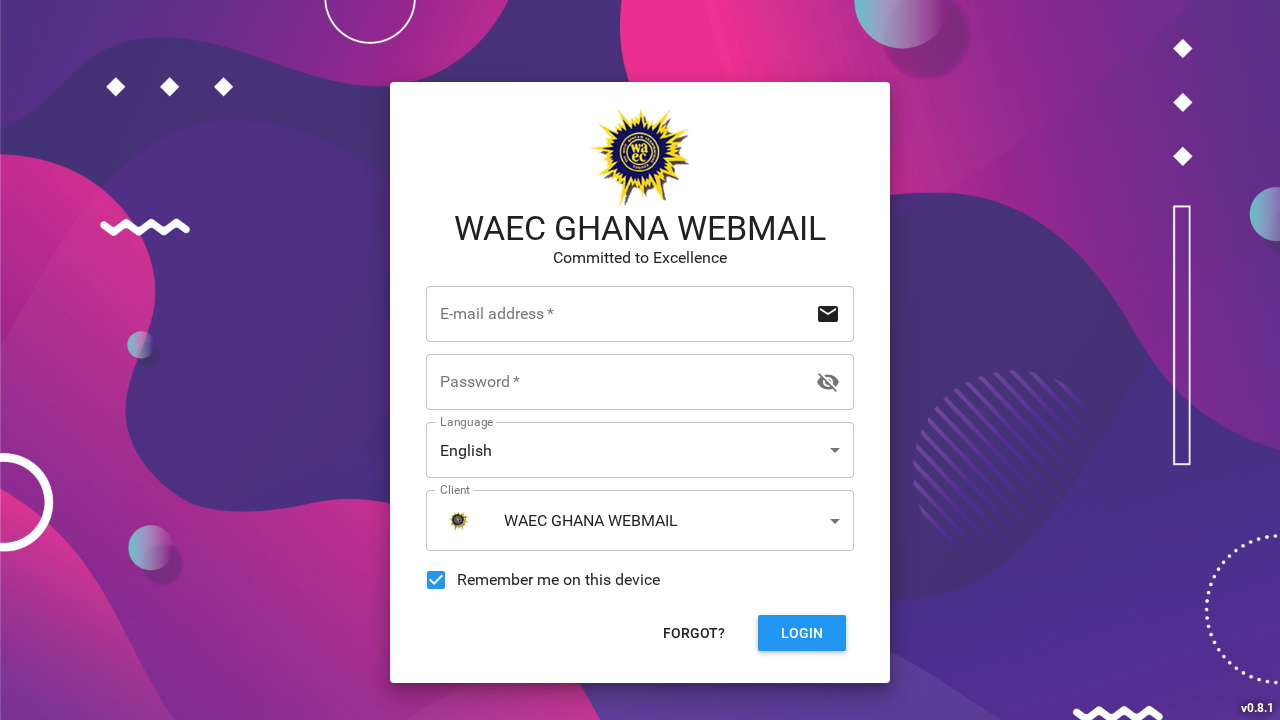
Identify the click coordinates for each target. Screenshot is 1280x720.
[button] (640, 450)
